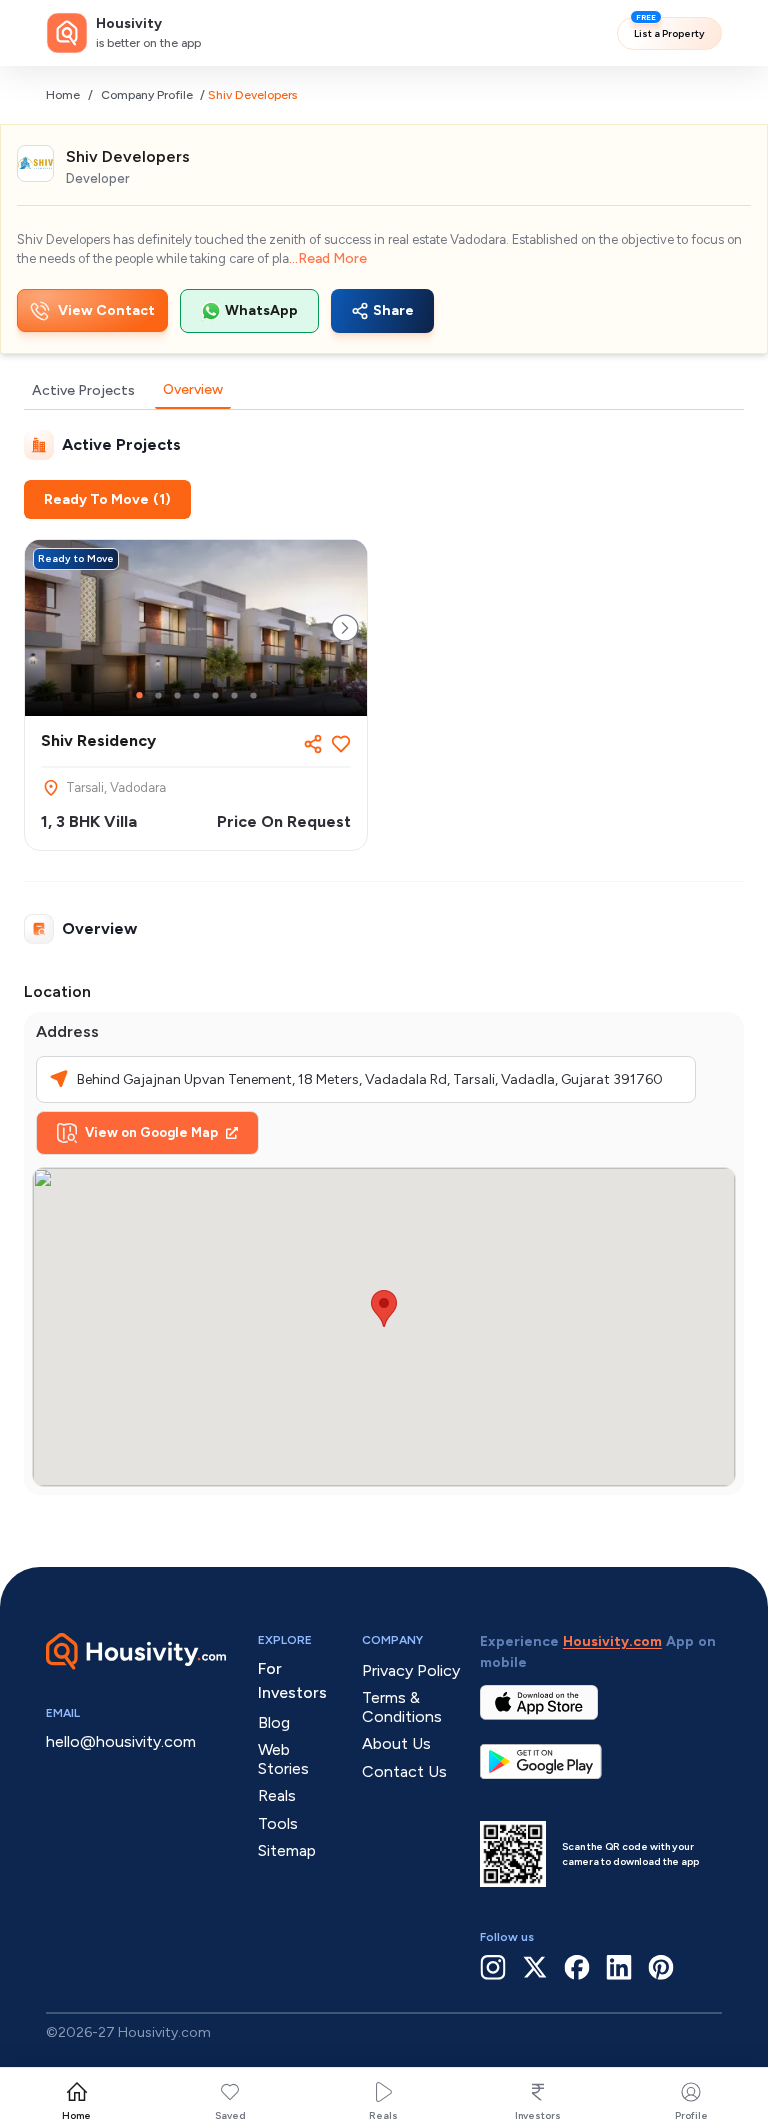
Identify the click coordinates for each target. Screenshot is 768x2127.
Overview (193, 389)
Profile (691, 2115)
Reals (383, 2115)
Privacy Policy (411, 1670)
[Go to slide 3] (177, 695)
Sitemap (287, 1850)
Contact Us (404, 1771)
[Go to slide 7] (253, 695)
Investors (538, 2115)
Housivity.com (612, 1641)
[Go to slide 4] (196, 695)
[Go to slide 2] (158, 695)
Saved (230, 2115)
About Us (396, 1743)
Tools (278, 1823)
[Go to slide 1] (139, 695)
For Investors (292, 1680)
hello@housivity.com (121, 1741)
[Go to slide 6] (234, 695)
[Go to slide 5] (215, 695)
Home (63, 95)
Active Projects (83, 390)
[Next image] (345, 628)
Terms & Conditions (402, 1707)
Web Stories (283, 1759)
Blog (274, 1722)
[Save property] (341, 744)
